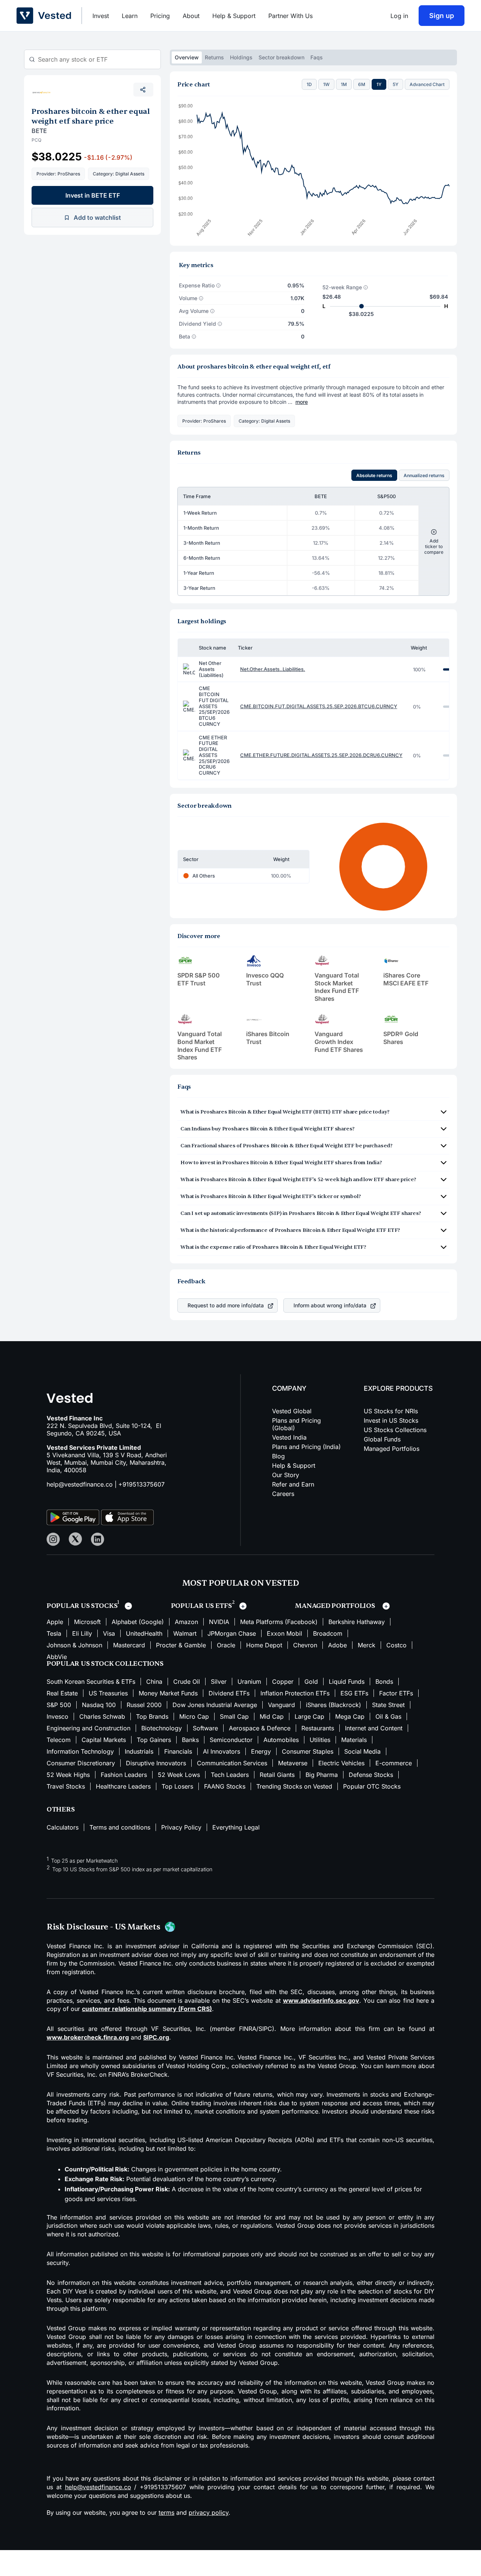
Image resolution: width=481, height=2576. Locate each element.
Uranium (249, 1682)
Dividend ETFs (229, 1693)
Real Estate (62, 1693)
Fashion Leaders (124, 1775)
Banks (190, 1740)
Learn (130, 16)
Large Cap (309, 1716)
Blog (278, 1456)
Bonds (384, 1682)
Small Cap (234, 1716)
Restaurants (318, 1728)
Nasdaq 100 (99, 1705)
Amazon (186, 1622)
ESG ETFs (354, 1693)
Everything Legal (236, 1827)
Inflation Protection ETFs (295, 1693)
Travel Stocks (66, 1786)
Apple (55, 1622)
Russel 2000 (144, 1705)
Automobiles (281, 1740)
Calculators (63, 1827)
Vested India (289, 1437)
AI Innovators (222, 1751)
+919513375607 (141, 1484)
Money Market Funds (168, 1693)
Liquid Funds (347, 1682)
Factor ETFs (396, 1693)
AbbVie (57, 1657)
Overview (187, 57)
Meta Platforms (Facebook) (279, 1622)
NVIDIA (219, 1622)
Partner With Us (290, 16)
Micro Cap (194, 1716)
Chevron (305, 1645)
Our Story (286, 1475)
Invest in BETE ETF (93, 195)
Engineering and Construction (88, 1728)
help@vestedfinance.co (80, 1484)
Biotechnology (162, 1728)
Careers (283, 1494)
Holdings (241, 57)
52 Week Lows (179, 1775)
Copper (283, 1682)
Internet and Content (374, 1728)
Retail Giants (277, 1775)
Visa (109, 1633)
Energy (261, 1751)
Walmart (185, 1633)
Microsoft (87, 1622)
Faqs (317, 57)
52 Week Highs (68, 1775)
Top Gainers (154, 1740)
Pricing (160, 16)
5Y (396, 84)
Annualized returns (424, 475)
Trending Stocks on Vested (294, 1786)
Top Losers (177, 1786)
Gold (311, 1682)
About (191, 16)
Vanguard (281, 1705)
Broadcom (328, 1633)
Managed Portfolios (392, 1449)
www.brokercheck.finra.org (88, 2037)
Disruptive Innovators (156, 1763)
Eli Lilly (82, 1633)
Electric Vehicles (341, 1763)
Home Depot (264, 1645)
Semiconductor (231, 1740)
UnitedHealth (144, 1633)
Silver (219, 1682)
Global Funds (382, 1439)
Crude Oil (187, 1682)
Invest (101, 16)
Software (205, 1728)
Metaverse (293, 1763)
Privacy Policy (181, 1827)
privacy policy (209, 2513)
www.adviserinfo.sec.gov (321, 2000)
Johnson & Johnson (74, 1645)
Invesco (57, 1716)
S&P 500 (59, 1705)
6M (362, 84)
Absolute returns (374, 475)
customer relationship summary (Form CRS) (147, 2009)
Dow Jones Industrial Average (215, 1705)
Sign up (442, 16)
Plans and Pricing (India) (306, 1447)
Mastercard (129, 1645)
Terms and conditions (120, 1827)
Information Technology (80, 1751)
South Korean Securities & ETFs (91, 1682)
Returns (214, 57)
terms (166, 2513)
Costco (396, 1645)
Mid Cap (272, 1716)
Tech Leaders (230, 1775)
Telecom (59, 1740)
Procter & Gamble (181, 1645)
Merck (367, 1645)
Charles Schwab (102, 1716)
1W (326, 84)
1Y (379, 84)
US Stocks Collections (395, 1430)
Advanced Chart (427, 84)
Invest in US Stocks (391, 1420)
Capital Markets (104, 1740)
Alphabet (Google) (138, 1622)
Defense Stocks (371, 1775)
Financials (178, 1751)
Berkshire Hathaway (357, 1622)
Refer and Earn (293, 1484)
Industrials (139, 1751)
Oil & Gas (388, 1716)
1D (309, 84)
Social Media (362, 1751)
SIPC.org (156, 2037)
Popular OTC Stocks (372, 1786)
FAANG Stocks (225, 1786)
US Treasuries (108, 1693)
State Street (388, 1705)
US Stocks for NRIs (391, 1411)
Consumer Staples (308, 1751)
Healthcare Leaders (123, 1786)
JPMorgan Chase (232, 1633)
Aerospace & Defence (260, 1728)
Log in (399, 16)
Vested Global (292, 1411)
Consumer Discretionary (81, 1763)
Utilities (320, 1740)
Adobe (337, 1645)
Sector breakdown (281, 57)
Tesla (54, 1633)
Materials (354, 1740)
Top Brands (152, 1716)
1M (344, 84)
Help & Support (234, 16)
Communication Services (232, 1763)
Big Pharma (322, 1775)
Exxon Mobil (284, 1633)
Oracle (226, 1645)
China (154, 1682)
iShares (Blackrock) (334, 1705)
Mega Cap (350, 1716)
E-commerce (394, 1763)
